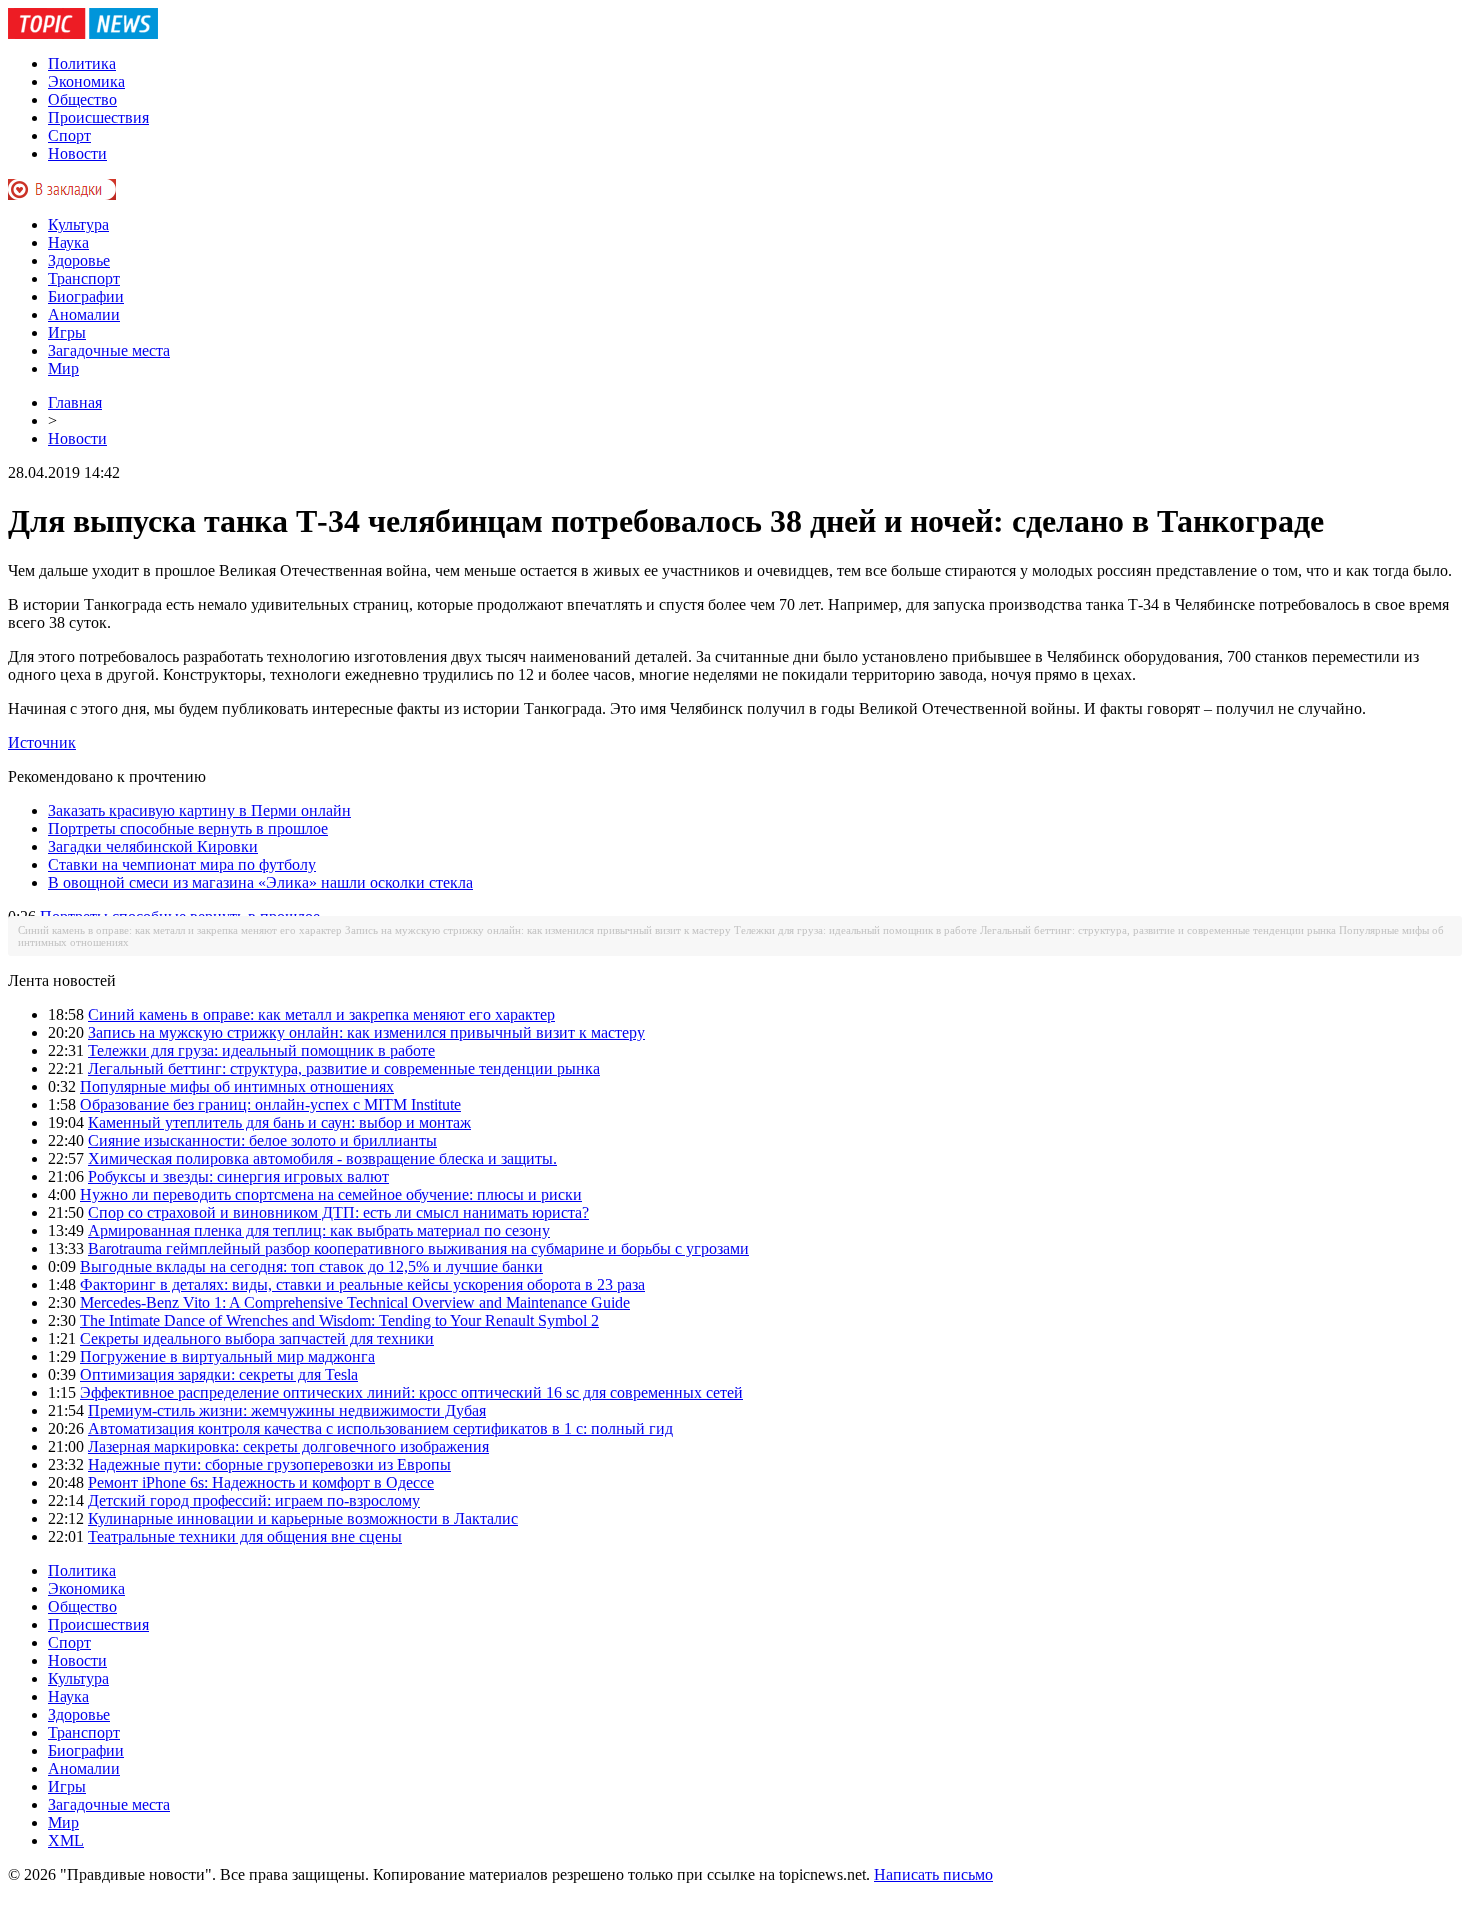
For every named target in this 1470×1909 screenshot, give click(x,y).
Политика (82, 63)
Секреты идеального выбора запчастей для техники (257, 1338)
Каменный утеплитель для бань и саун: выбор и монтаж (279, 1122)
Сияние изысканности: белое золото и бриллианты (262, 1140)
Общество (82, 99)
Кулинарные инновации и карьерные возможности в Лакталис (303, 1518)
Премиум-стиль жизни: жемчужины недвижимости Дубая (287, 1410)
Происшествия (98, 117)
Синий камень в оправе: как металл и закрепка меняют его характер (180, 930)
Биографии (86, 296)
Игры (67, 332)
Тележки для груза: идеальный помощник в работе (855, 930)
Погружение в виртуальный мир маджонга (227, 1356)
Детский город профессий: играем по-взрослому (254, 1500)
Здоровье (79, 260)
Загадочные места (109, 350)
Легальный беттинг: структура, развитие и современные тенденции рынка (1158, 930)
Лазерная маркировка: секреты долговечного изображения (288, 1446)
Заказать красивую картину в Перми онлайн (199, 810)
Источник (42, 742)
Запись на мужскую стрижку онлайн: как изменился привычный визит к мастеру (538, 930)
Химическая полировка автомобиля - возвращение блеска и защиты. (322, 1158)
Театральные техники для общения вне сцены (245, 1536)
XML (66, 1840)
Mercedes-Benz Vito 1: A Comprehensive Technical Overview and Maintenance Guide (355, 1302)
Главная (75, 402)
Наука (68, 242)
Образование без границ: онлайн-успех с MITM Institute (270, 1104)
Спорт (69, 135)
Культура (78, 224)
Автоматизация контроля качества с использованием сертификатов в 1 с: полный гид (380, 1428)
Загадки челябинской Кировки (153, 846)
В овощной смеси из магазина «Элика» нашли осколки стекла (260, 882)
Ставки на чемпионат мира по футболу (182, 864)
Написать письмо (933, 1874)
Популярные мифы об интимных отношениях (237, 1086)
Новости (77, 153)
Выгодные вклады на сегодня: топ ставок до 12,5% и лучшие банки (311, 1266)
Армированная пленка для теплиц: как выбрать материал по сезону (319, 1230)
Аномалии (84, 314)
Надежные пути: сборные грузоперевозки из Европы (269, 1464)
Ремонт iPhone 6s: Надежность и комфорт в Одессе (261, 1482)
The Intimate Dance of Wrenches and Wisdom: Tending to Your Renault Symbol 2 (339, 1320)
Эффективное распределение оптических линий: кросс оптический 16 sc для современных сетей (411, 1392)
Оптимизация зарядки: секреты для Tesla (219, 1374)
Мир (63, 368)
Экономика (86, 81)
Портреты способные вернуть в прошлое (188, 828)
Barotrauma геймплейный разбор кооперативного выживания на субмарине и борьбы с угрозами (418, 1248)
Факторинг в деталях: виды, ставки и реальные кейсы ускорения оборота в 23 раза (362, 1284)
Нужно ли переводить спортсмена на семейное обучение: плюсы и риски (331, 1194)
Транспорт (84, 278)
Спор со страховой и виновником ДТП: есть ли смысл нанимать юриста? (338, 1212)
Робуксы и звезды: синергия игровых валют (238, 1176)
